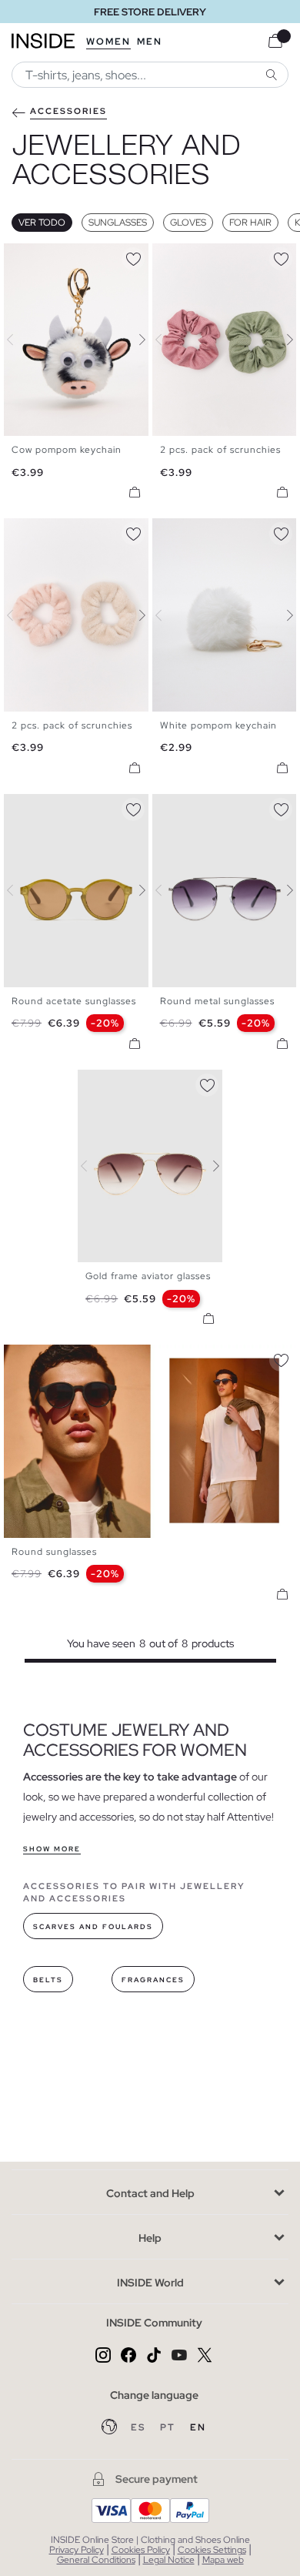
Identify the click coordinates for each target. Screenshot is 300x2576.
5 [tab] (50, 807)
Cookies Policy (141, 2550)
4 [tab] (42, 256)
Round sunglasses (54, 1552)
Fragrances (153, 1980)
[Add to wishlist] (133, 256)
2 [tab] (27, 256)
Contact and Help (150, 2193)
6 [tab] (58, 807)
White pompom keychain (218, 725)
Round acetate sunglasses (74, 1001)
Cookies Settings (212, 2550)
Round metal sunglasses (217, 1001)
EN (198, 2427)
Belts (48, 1980)
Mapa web (223, 2560)
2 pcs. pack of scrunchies (220, 450)
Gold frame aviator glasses (148, 1276)
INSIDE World (150, 2283)
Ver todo (42, 223)
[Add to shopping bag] (135, 492)
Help (150, 2238)
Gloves (188, 223)
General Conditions (96, 2560)
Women (108, 42)
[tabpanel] (150, 1166)
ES (140, 2427)
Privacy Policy (77, 2550)
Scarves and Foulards (93, 1927)
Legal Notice (169, 2560)
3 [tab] (35, 256)
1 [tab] (19, 256)
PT (169, 2427)
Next (133, 340)
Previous (19, 340)
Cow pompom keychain (67, 450)
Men (150, 42)
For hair (250, 223)
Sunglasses (118, 223)
